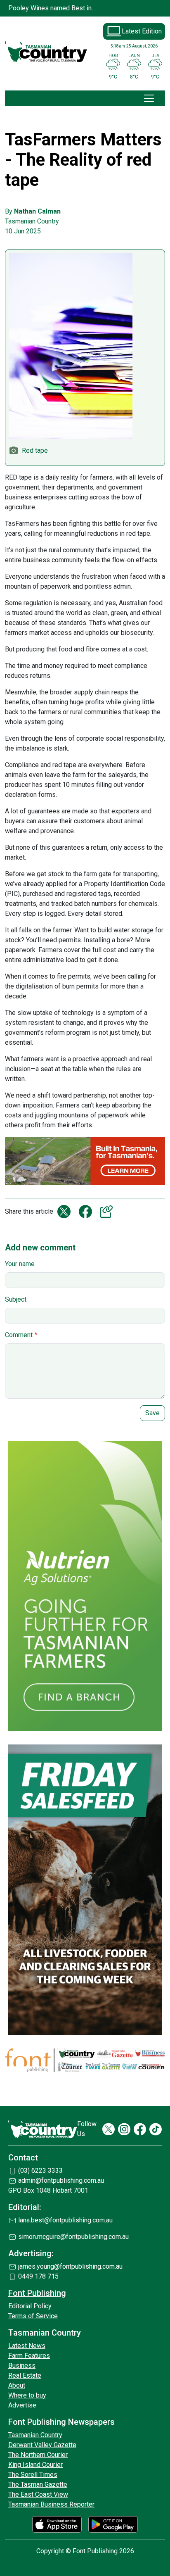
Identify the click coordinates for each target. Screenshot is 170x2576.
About (17, 2385)
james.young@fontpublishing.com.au (70, 2266)
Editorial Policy (30, 2306)
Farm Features (29, 2356)
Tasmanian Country (35, 2435)
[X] (109, 2129)
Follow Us (87, 2129)
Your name (20, 1264)
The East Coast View (38, 2494)
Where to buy (27, 2395)
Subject (16, 1299)
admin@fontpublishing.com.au (61, 2180)
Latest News (27, 2346)
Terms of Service (33, 2316)
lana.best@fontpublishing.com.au (65, 2220)
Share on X (64, 1212)
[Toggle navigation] (149, 98)
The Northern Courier (38, 2455)
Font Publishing (37, 2293)
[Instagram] (124, 2129)
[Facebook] (140, 2129)
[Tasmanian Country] (46, 52)
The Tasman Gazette (38, 2485)
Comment (19, 1335)
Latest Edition (142, 31)
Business (22, 2366)
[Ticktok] (156, 2129)
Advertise (22, 2405)
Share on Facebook (85, 1212)
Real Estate (25, 2375)
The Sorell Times (33, 2475)
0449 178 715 (38, 2276)
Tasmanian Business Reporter (51, 2504)
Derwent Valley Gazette (42, 2445)
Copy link (107, 1212)
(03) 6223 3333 (40, 2171)
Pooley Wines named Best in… (52, 8)
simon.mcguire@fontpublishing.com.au (73, 2237)
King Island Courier (35, 2465)
